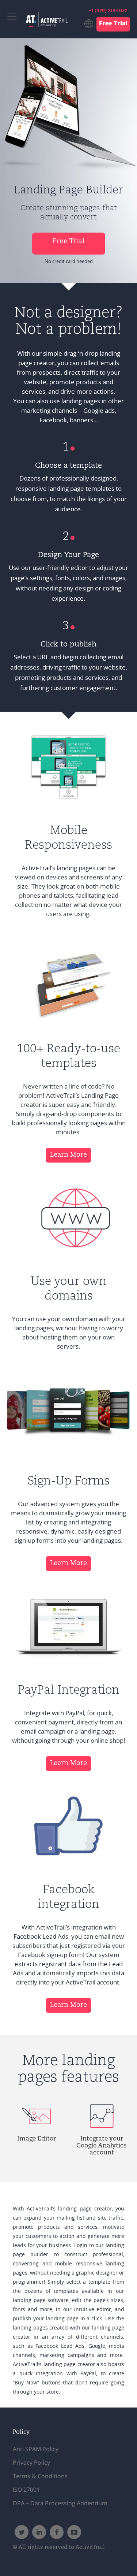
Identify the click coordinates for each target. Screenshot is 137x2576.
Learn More (68, 1155)
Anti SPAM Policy (36, 2449)
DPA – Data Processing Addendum (60, 2503)
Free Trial (113, 24)
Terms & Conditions (40, 2476)
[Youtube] (74, 2532)
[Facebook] (57, 2532)
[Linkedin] (39, 2532)
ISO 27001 (26, 2490)
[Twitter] (22, 2532)
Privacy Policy (31, 2462)
